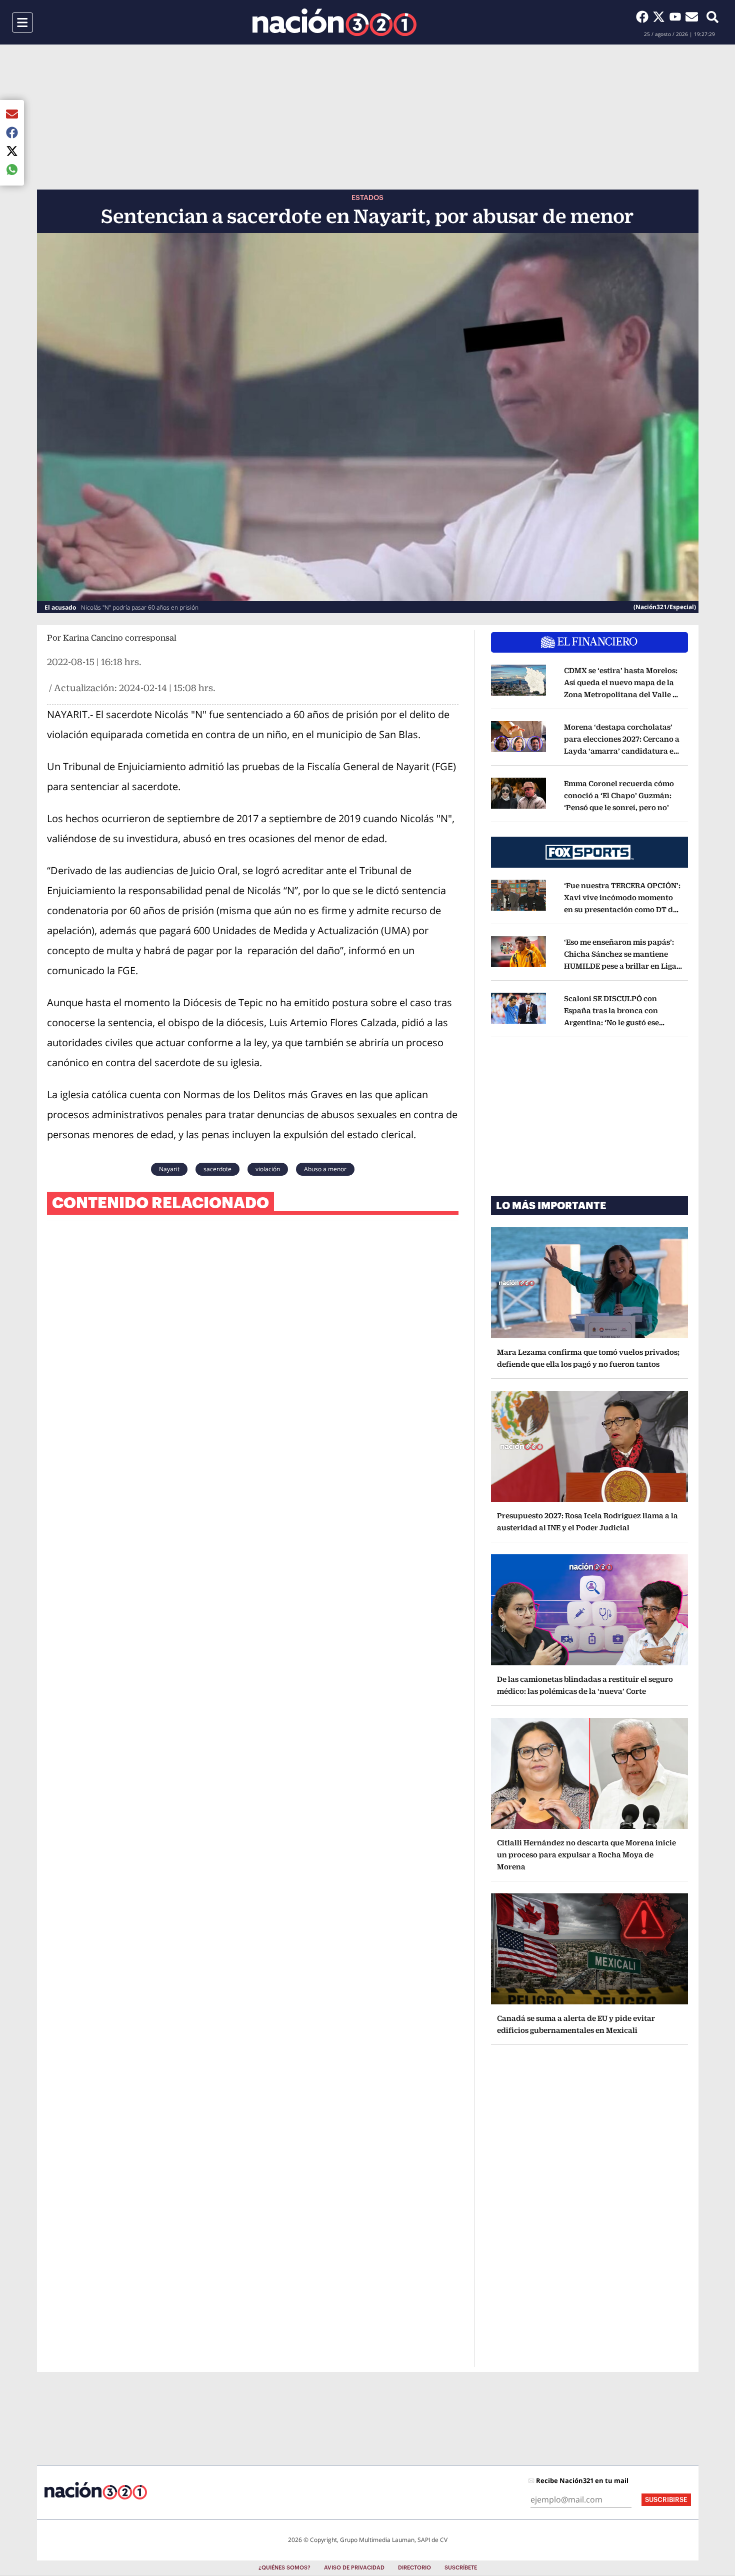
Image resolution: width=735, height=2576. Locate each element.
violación (268, 1169)
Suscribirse (666, 2500)
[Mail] (692, 17)
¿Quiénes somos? (284, 2568)
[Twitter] (661, 17)
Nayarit (169, 1169)
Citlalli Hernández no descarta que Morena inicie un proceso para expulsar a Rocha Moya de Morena (586, 1855)
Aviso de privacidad (354, 2568)
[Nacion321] (334, 22)
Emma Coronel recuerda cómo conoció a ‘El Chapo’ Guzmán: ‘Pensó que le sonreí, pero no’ (619, 795)
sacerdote (217, 1169)
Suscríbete (461, 2568)
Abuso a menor (325, 1169)
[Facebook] (644, 17)
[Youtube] (677, 17)
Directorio (414, 2568)
